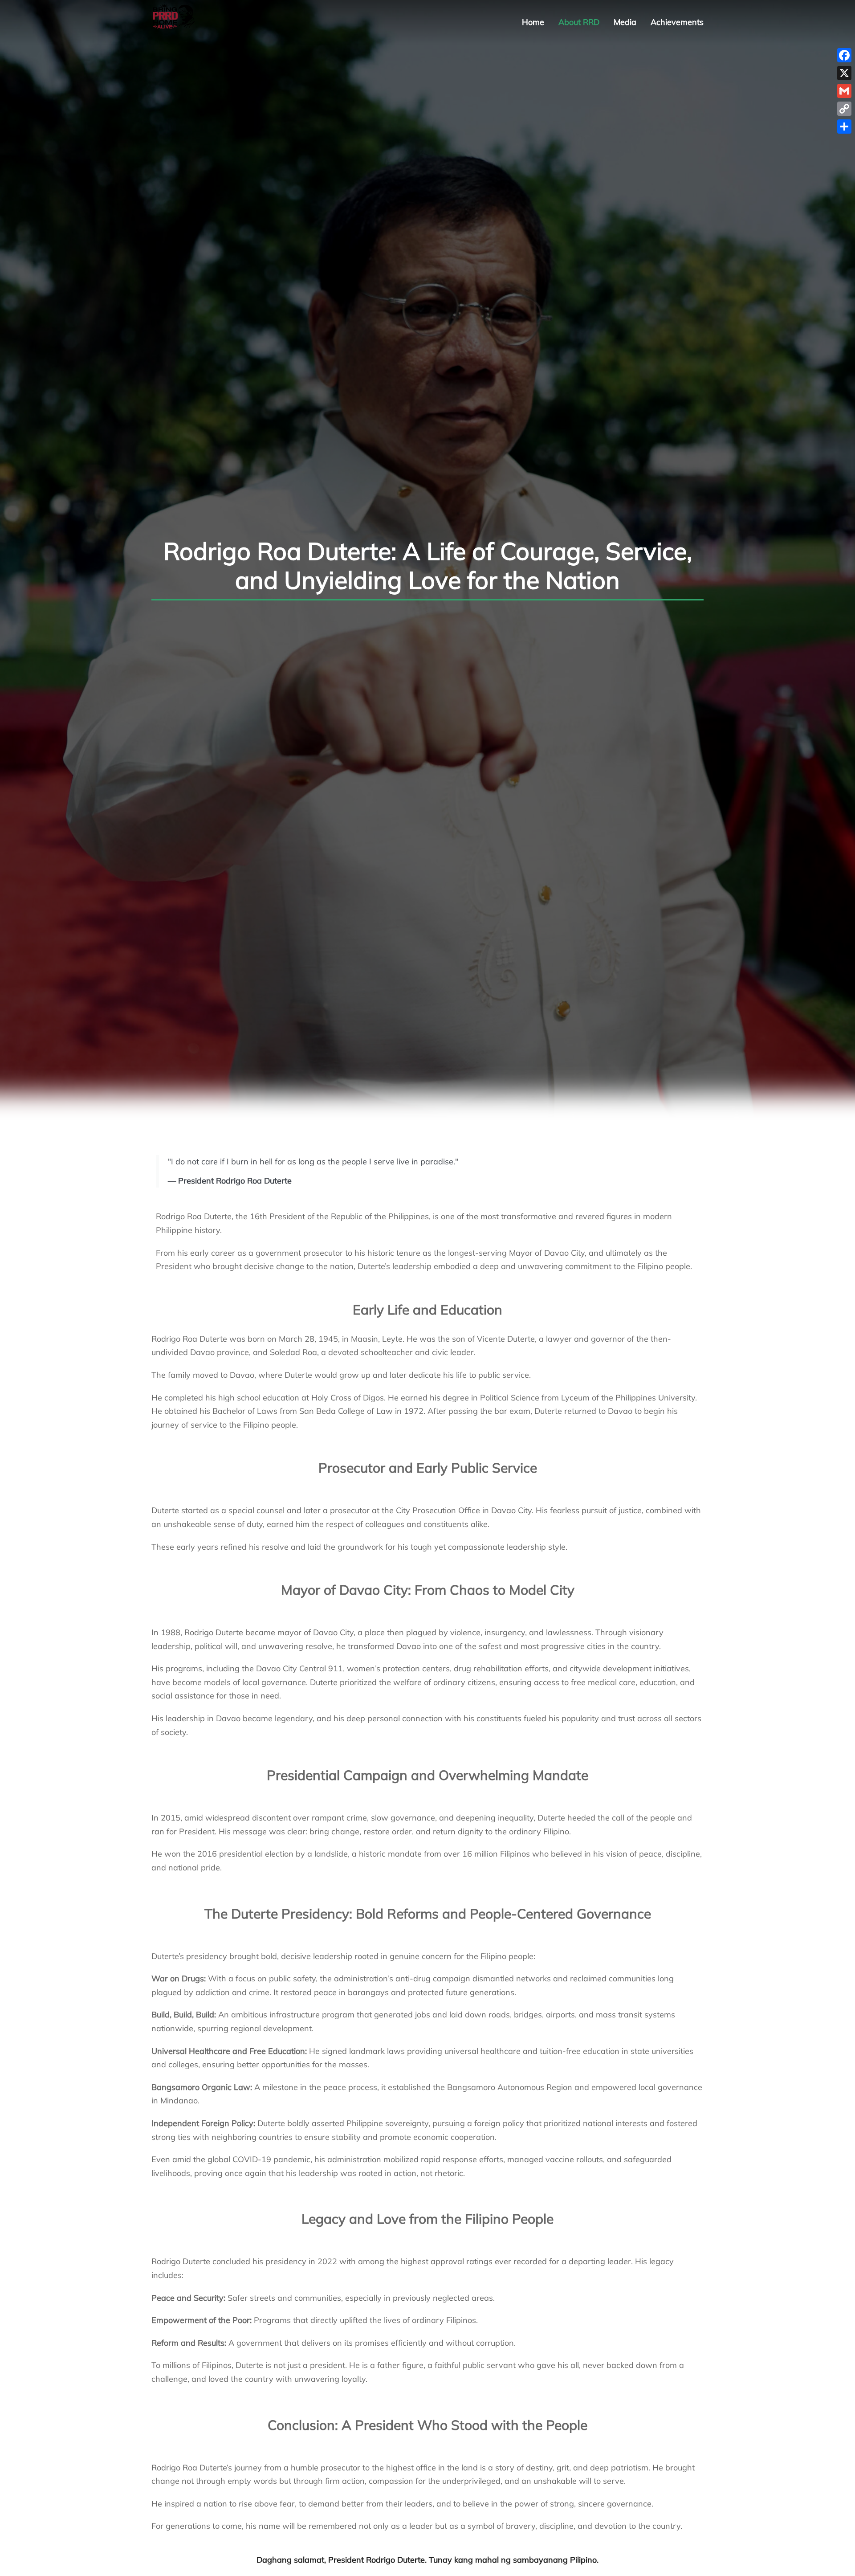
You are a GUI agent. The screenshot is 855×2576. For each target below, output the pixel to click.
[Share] (844, 127)
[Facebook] (844, 55)
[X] (844, 73)
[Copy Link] (844, 109)
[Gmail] (844, 91)
